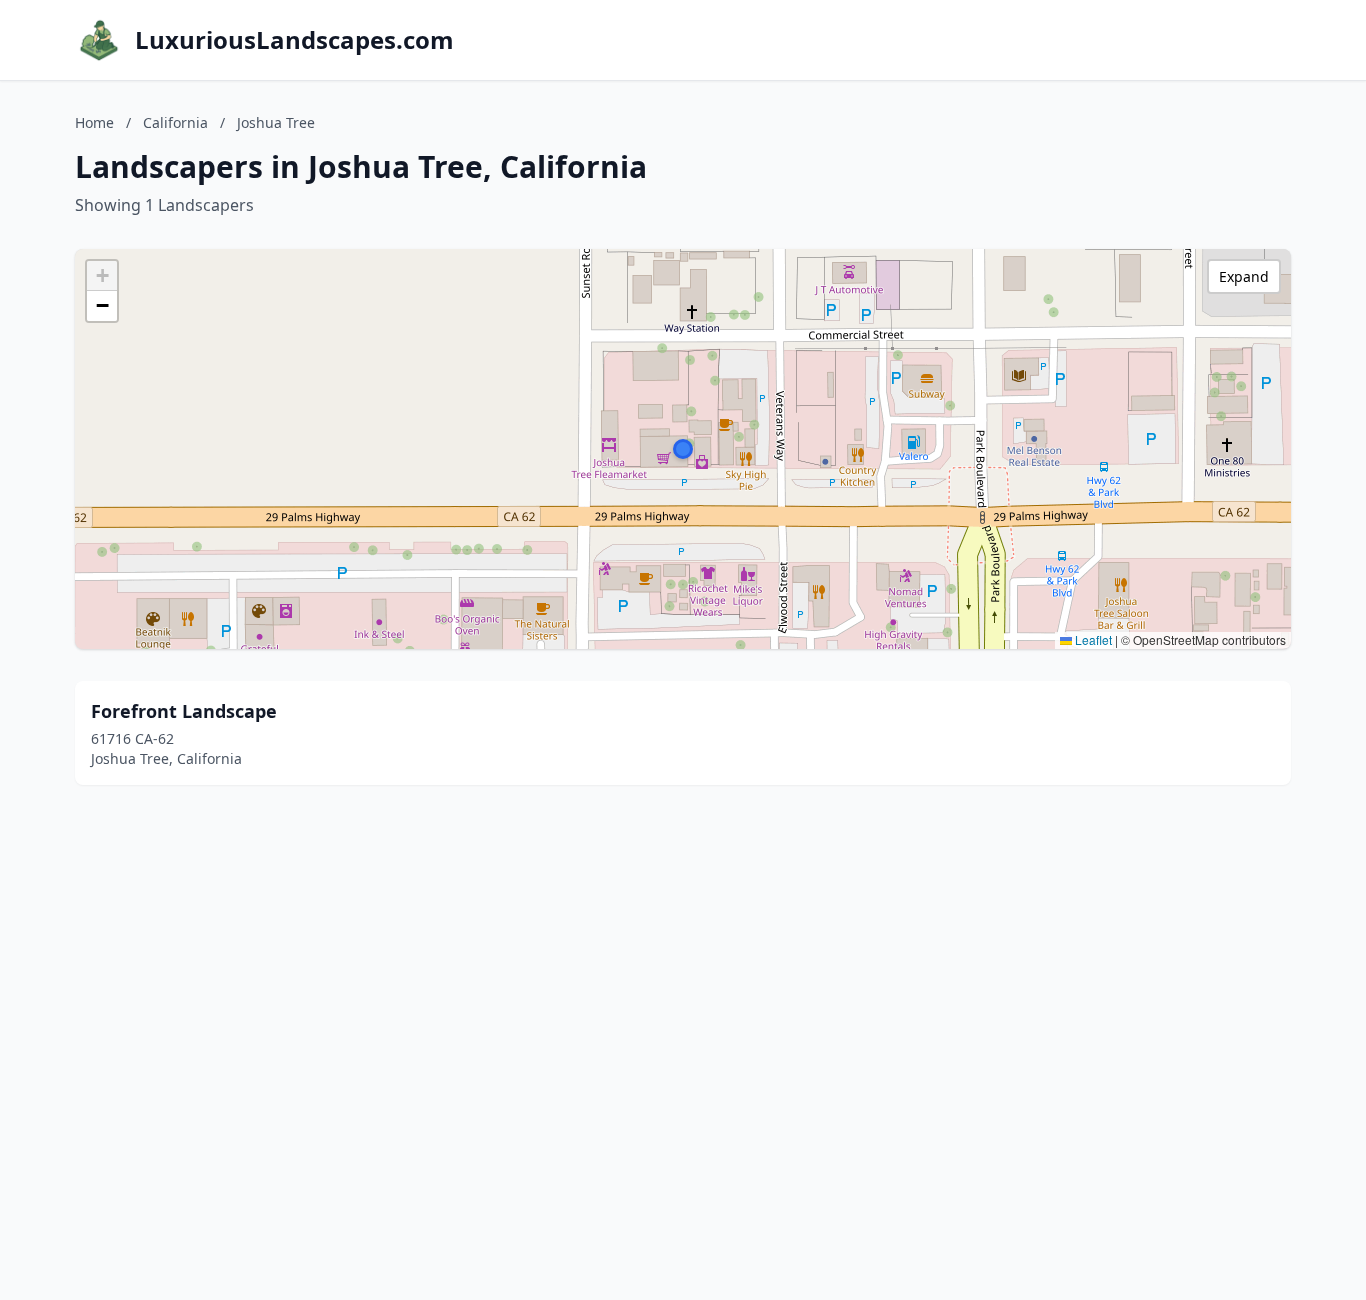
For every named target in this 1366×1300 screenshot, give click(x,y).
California (175, 122)
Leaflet (1092, 639)
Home (94, 122)
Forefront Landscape (184, 711)
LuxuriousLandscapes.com (294, 40)
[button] (683, 449)
